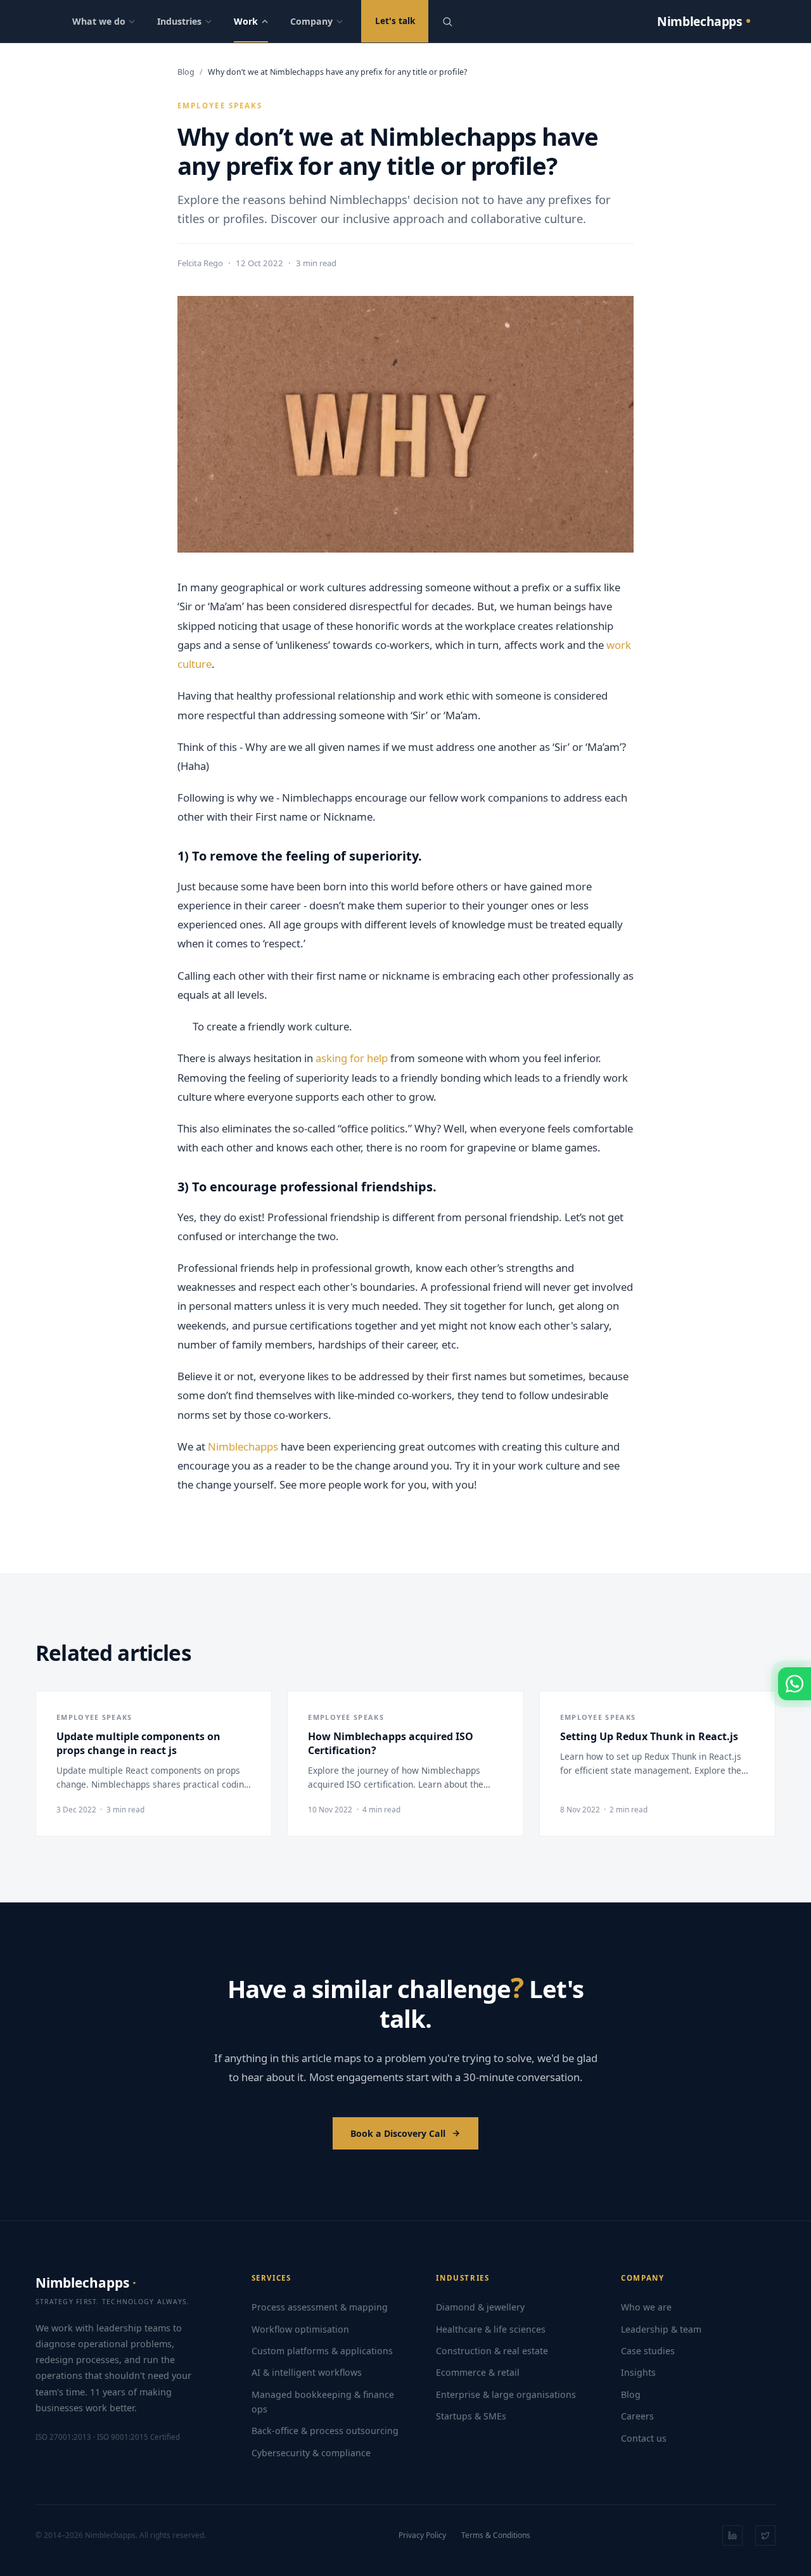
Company (311, 21)
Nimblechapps (243, 1446)
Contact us (644, 2438)
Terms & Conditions (496, 2535)
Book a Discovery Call (398, 2133)
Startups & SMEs (471, 2416)
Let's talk (395, 21)
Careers (637, 2416)
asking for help (352, 1058)
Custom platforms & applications (322, 2351)
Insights (638, 2372)
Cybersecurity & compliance (311, 2453)
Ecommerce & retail (478, 2372)
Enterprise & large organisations (506, 2394)
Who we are (646, 2307)
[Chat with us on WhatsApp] (795, 1684)
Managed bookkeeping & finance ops (323, 2402)
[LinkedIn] (732, 2535)
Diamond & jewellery (480, 2307)
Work (246, 21)
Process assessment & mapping (320, 2307)
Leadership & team (661, 2329)
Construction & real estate (492, 2351)
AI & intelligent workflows (307, 2372)
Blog (186, 72)
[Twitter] (765, 2535)
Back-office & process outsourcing (325, 2431)
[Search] (447, 22)
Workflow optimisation (300, 2329)
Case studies (648, 2351)
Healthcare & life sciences (491, 2329)
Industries (179, 21)
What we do (99, 21)
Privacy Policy (422, 2535)
